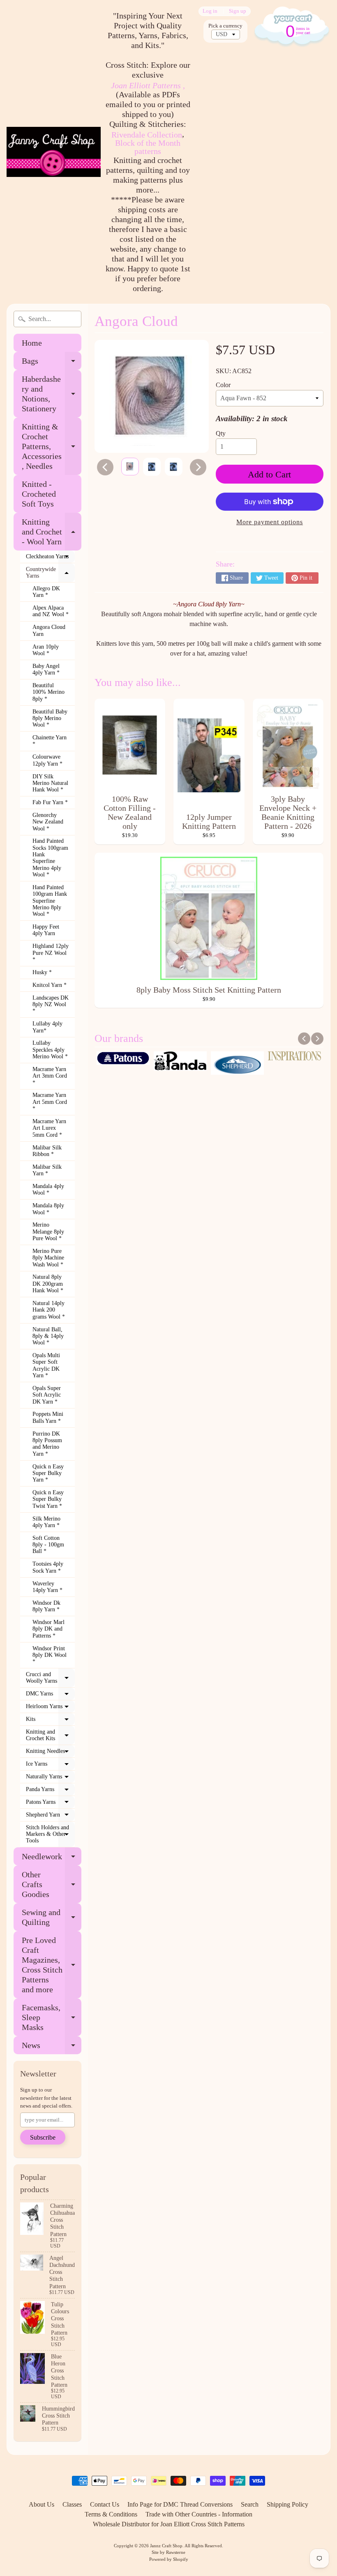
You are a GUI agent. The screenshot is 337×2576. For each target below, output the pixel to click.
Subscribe (43, 2137)
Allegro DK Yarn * (46, 592)
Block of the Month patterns (148, 147)
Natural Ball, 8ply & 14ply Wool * (48, 1336)
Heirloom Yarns (50, 1708)
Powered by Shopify (169, 2559)
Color (223, 385)
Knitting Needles (50, 1753)
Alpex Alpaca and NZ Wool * (51, 611)
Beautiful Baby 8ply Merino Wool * (50, 718)
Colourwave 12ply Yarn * (47, 760)
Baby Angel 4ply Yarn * (46, 669)
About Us (42, 2504)
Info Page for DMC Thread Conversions (180, 2504)
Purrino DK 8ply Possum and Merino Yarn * (47, 1444)
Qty (221, 433)
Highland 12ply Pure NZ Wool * (51, 953)
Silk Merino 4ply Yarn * (46, 1522)
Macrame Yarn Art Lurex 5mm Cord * (49, 1128)
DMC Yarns (50, 1695)
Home (32, 343)
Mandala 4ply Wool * (48, 1189)
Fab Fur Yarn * (50, 802)
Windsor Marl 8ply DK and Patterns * (48, 1629)
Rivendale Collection (147, 135)
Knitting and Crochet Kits (50, 1735)
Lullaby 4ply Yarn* (47, 1027)
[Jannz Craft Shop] (54, 152)
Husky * (42, 972)
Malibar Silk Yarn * (47, 1170)
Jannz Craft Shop (166, 2546)
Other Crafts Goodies (52, 1884)
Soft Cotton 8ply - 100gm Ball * (48, 1545)
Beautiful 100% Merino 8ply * (48, 692)
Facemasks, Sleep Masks (52, 2017)
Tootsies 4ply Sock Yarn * (48, 1567)
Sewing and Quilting (52, 1918)
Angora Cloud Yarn (49, 630)
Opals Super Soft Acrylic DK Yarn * (47, 1395)
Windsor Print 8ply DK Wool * (50, 1655)
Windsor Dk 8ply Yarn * (46, 1606)
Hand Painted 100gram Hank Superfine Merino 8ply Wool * (50, 901)
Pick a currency (225, 26)
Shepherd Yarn (50, 1817)
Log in (210, 11)
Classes (72, 2504)
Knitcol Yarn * (50, 985)
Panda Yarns (50, 1791)
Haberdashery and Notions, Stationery (52, 394)
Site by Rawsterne (168, 2552)
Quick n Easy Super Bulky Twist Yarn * (48, 1499)
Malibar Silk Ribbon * (47, 1151)
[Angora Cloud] (130, 467)
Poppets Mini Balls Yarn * (48, 1417)
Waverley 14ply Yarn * (47, 1587)
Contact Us (105, 2504)
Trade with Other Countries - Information (199, 2514)
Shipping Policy (287, 2504)
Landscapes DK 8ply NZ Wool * (51, 1005)
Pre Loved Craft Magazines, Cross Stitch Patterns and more (52, 1965)
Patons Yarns (50, 1804)
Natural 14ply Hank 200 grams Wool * (49, 1310)
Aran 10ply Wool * (46, 650)
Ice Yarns (50, 1766)
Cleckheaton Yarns (50, 558)
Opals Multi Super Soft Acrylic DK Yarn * (46, 1365)
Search (250, 2504)
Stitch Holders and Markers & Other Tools (50, 1834)
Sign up (238, 11)
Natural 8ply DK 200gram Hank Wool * (48, 1284)
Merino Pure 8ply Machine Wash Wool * (48, 1258)
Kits (50, 1721)
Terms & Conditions (111, 2514)
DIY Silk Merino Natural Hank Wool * (50, 783)
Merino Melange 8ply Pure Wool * (48, 1232)
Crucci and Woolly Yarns (50, 1678)
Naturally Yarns (50, 1778)
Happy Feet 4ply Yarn (46, 930)
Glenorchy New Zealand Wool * (48, 822)
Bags (52, 363)
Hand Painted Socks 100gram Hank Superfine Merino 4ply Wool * (50, 858)
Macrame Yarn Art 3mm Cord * (50, 1076)
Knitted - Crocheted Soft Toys (39, 494)
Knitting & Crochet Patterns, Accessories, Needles (52, 446)
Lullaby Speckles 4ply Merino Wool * (50, 1050)
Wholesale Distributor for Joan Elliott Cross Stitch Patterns (169, 2524)
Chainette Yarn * (50, 741)
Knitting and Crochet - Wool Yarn (52, 532)
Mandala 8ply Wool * (48, 1209)
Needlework (52, 1859)
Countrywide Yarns (50, 573)
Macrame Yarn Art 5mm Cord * (50, 1102)
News (52, 2047)
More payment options (270, 522)
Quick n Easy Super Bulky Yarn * (48, 1473)
